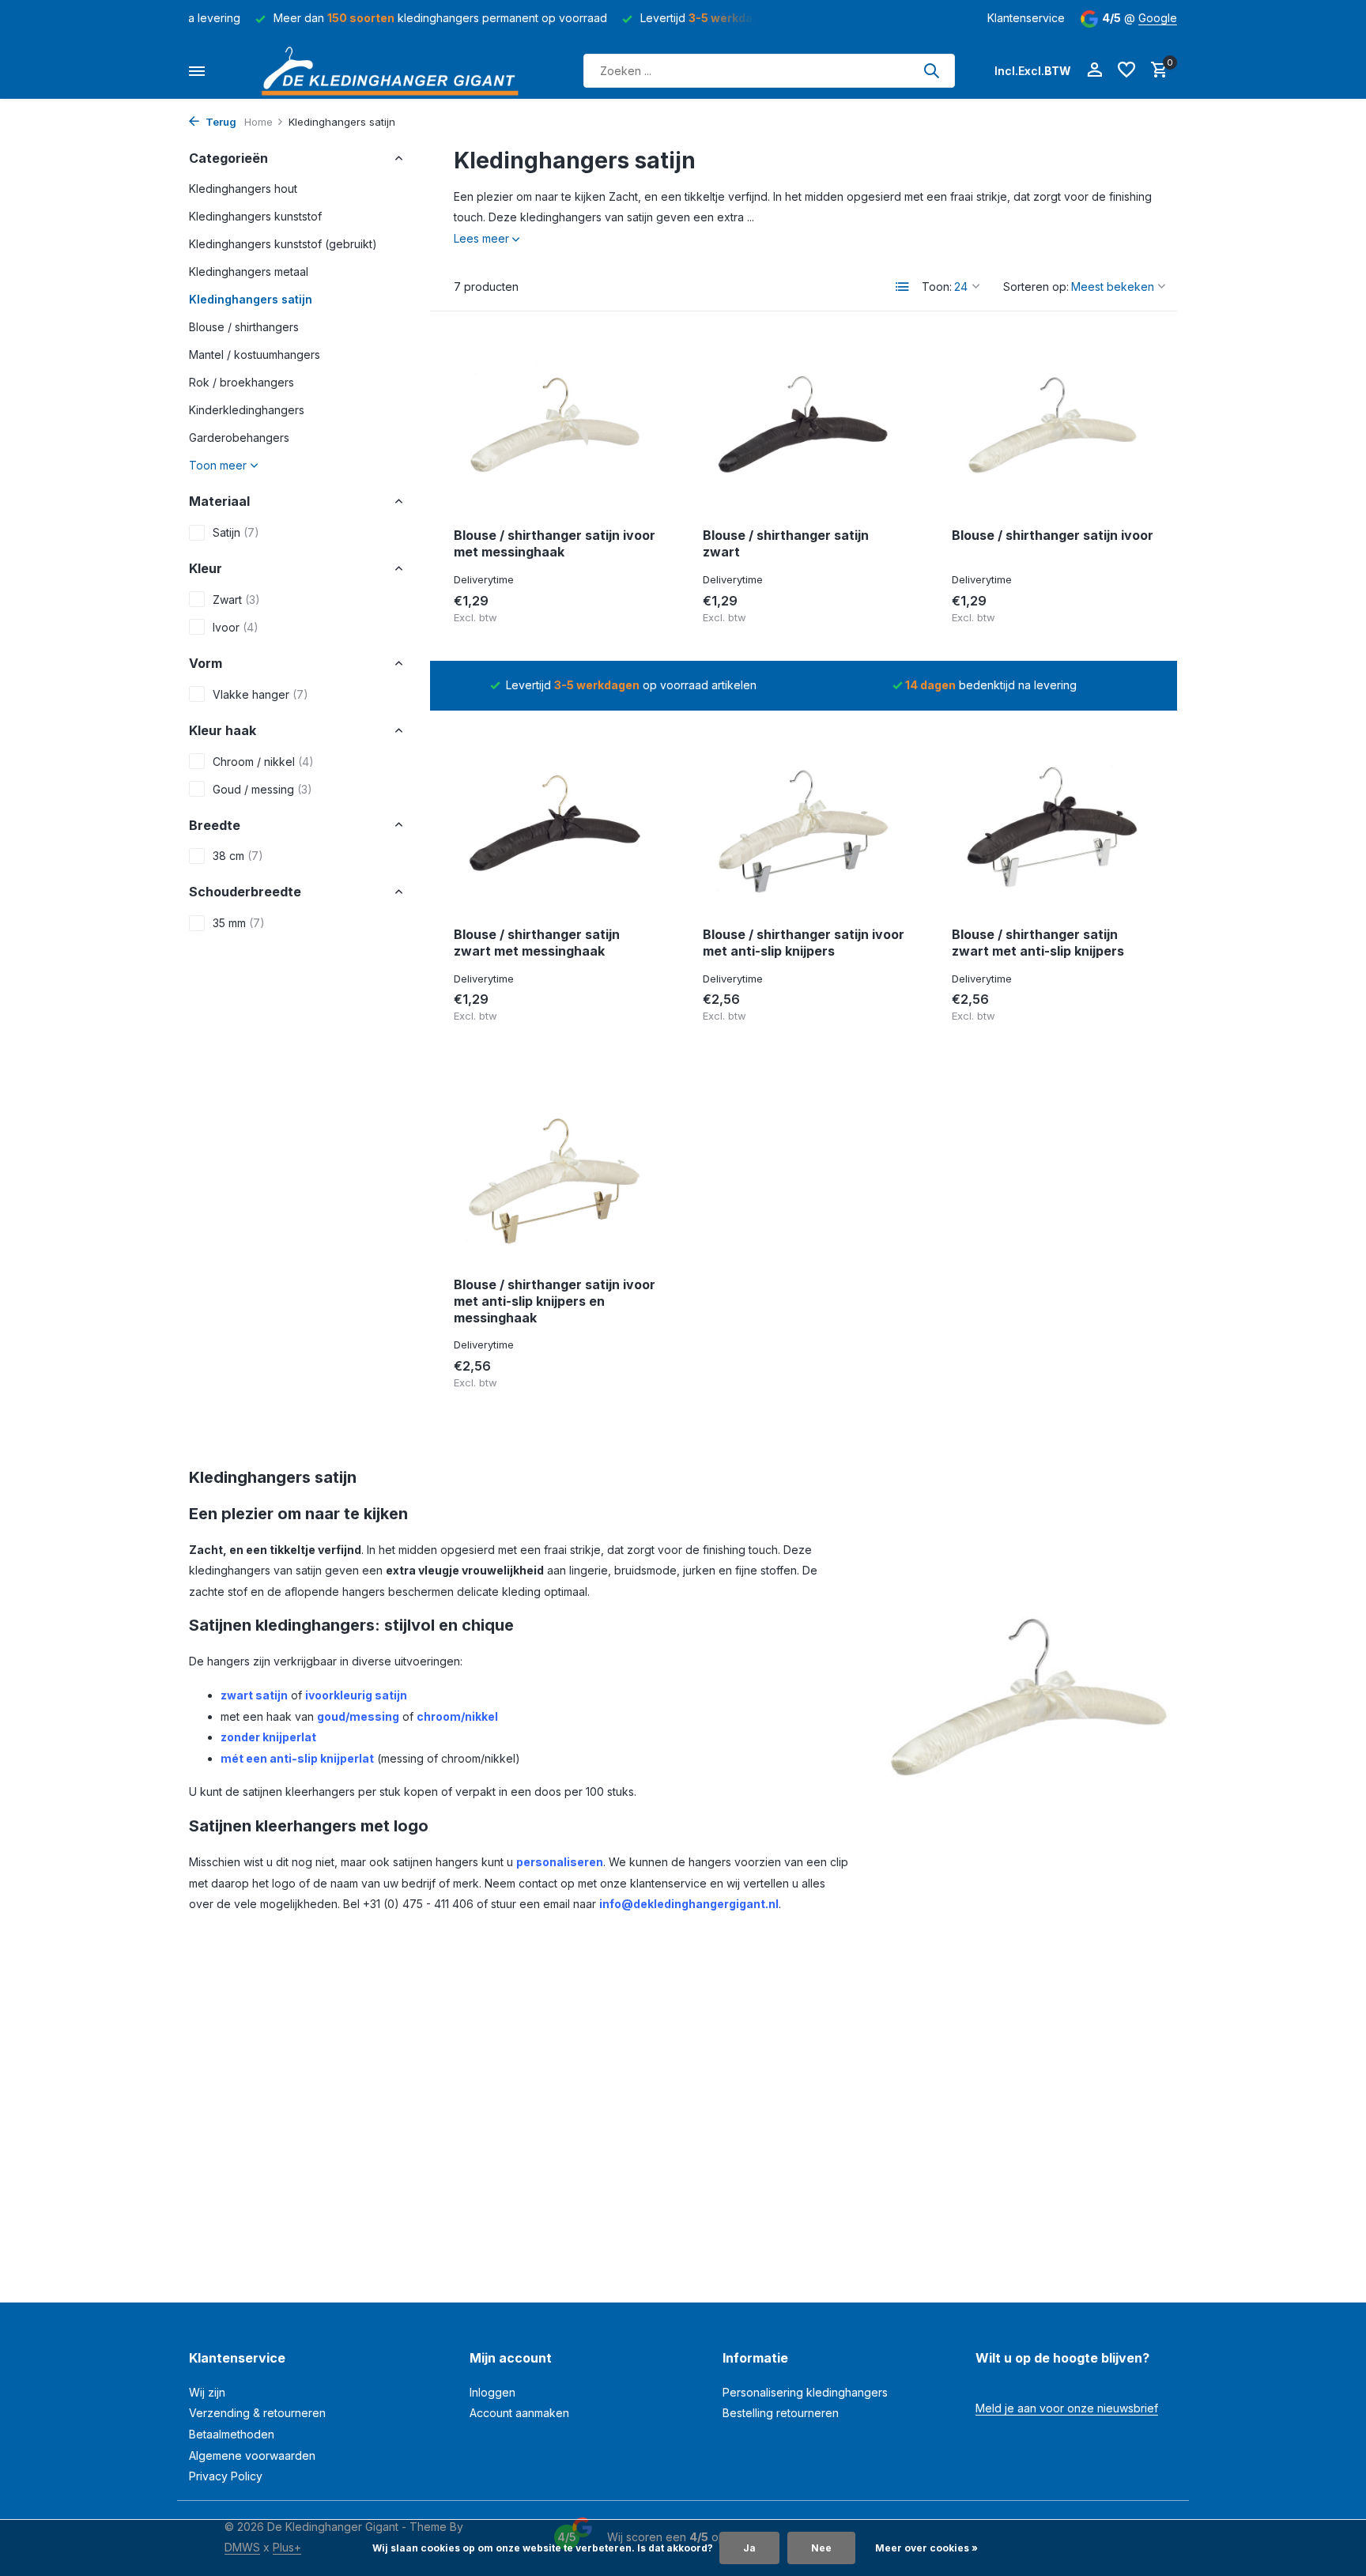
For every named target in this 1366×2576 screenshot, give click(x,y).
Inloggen (492, 2392)
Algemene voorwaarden (252, 2455)
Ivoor (236, 627)
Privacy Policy (226, 2476)
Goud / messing (262, 788)
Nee (821, 2548)
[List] (903, 287)
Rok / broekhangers (242, 382)
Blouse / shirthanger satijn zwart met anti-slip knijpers (1038, 943)
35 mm (239, 923)
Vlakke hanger (260, 694)
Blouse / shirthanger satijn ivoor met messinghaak (555, 543)
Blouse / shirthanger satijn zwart (786, 543)
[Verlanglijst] (1126, 70)
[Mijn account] (1094, 70)
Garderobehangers (239, 438)
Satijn (236, 532)
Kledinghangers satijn (251, 299)
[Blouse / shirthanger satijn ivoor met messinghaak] (555, 425)
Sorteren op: (1036, 287)
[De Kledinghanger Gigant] (394, 71)
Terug (220, 122)
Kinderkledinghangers (247, 410)
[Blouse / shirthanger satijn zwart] (804, 425)
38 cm (238, 856)
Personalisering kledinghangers (805, 2392)
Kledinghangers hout (243, 189)
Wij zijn (207, 2392)
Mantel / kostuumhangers (255, 355)
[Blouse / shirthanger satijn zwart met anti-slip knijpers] (1053, 824)
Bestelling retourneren (781, 2413)
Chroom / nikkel (263, 761)
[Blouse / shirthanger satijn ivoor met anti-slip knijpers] (804, 824)
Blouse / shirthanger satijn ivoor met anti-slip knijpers (804, 943)
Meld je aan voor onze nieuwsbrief (1067, 2408)
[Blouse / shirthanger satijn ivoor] (1053, 425)
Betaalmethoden (232, 2434)
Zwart (236, 600)
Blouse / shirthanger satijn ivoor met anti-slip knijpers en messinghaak (555, 1301)
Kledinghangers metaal (249, 272)
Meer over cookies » (926, 2548)
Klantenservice (1026, 18)
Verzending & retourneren (257, 2413)
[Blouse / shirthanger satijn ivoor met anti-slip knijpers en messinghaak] (555, 1175)
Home (258, 122)
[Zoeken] (931, 70)
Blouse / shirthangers (244, 327)
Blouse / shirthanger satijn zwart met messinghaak (537, 943)
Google (1158, 18)
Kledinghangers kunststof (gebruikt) (283, 244)
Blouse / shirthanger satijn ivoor (1053, 535)
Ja (749, 2548)
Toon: (937, 287)
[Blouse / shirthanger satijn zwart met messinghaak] (555, 824)
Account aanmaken (519, 2413)
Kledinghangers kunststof (255, 216)
